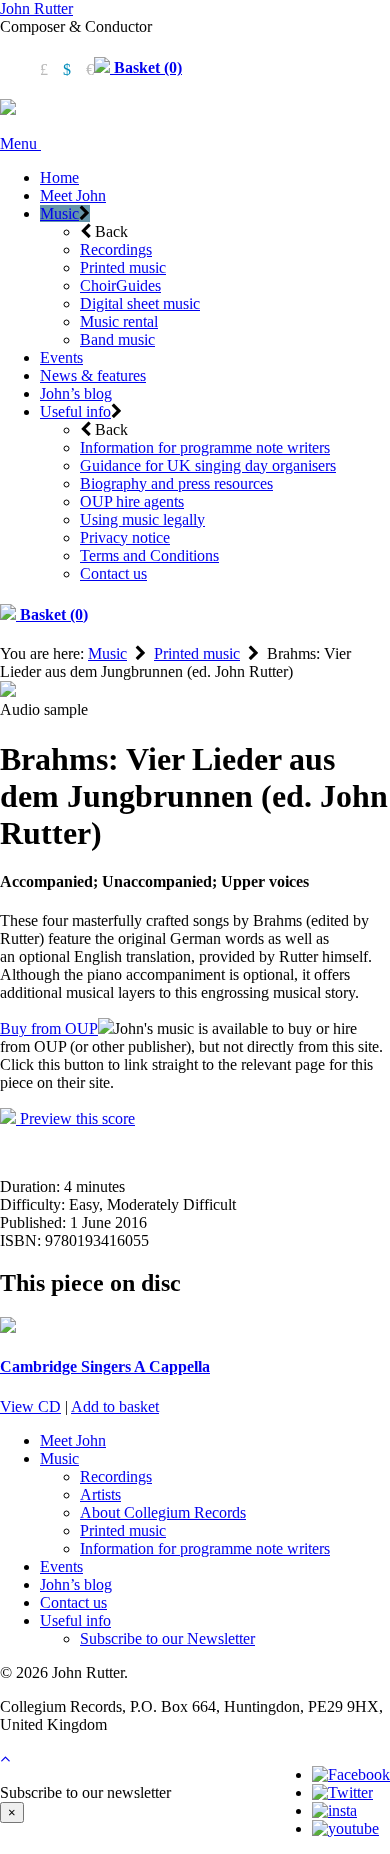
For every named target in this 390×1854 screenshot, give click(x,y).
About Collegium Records (163, 1512)
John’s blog (76, 393)
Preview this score (75, 1118)
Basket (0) (146, 67)
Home (59, 177)
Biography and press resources (176, 483)
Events (61, 357)
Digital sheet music (140, 303)
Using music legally (142, 519)
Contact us (113, 573)
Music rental (119, 321)
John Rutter (36, 8)
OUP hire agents (132, 501)
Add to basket (115, 1406)
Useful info (75, 411)
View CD (30, 1406)
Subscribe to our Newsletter (167, 1638)
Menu (20, 143)
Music (59, 213)
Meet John (73, 195)
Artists (100, 1494)
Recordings (116, 249)
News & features (93, 375)
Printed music (123, 267)
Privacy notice (125, 537)
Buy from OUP (49, 1028)
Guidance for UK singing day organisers (208, 465)
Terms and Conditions (149, 555)
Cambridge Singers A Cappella (105, 1366)
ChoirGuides (120, 285)
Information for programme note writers (205, 447)
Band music (117, 339)
